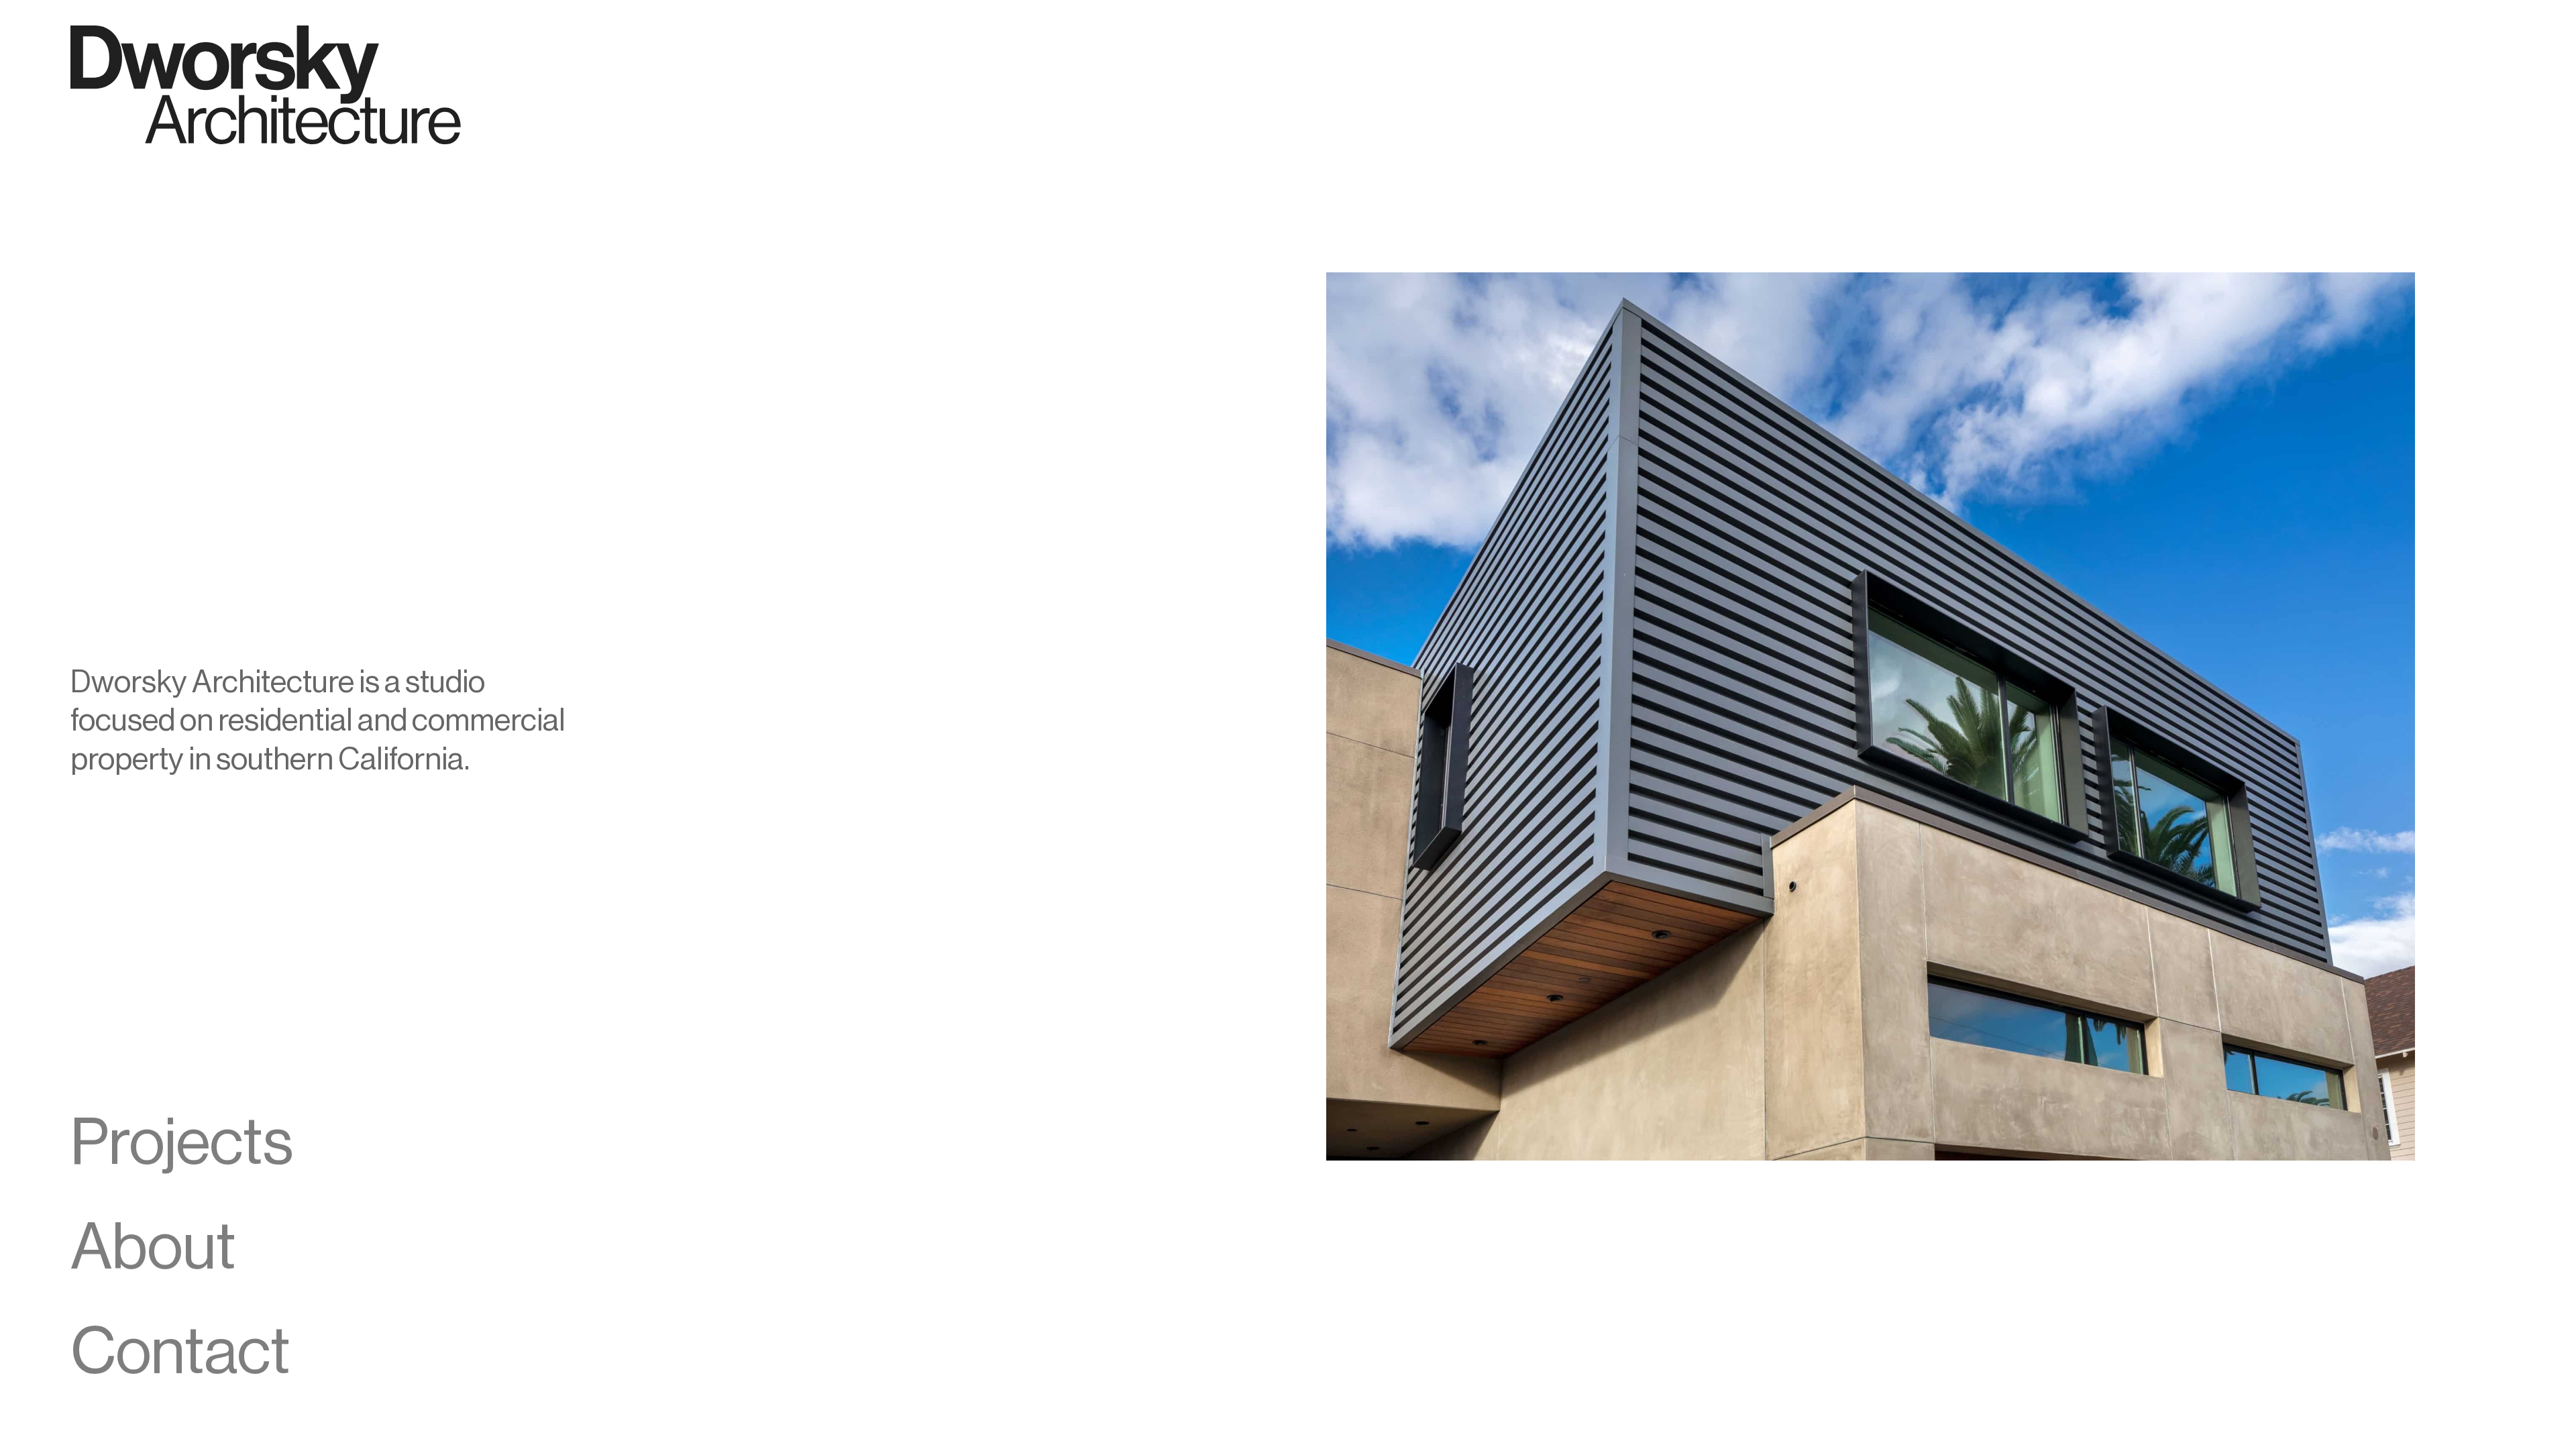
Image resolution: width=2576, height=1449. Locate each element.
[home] (266, 85)
